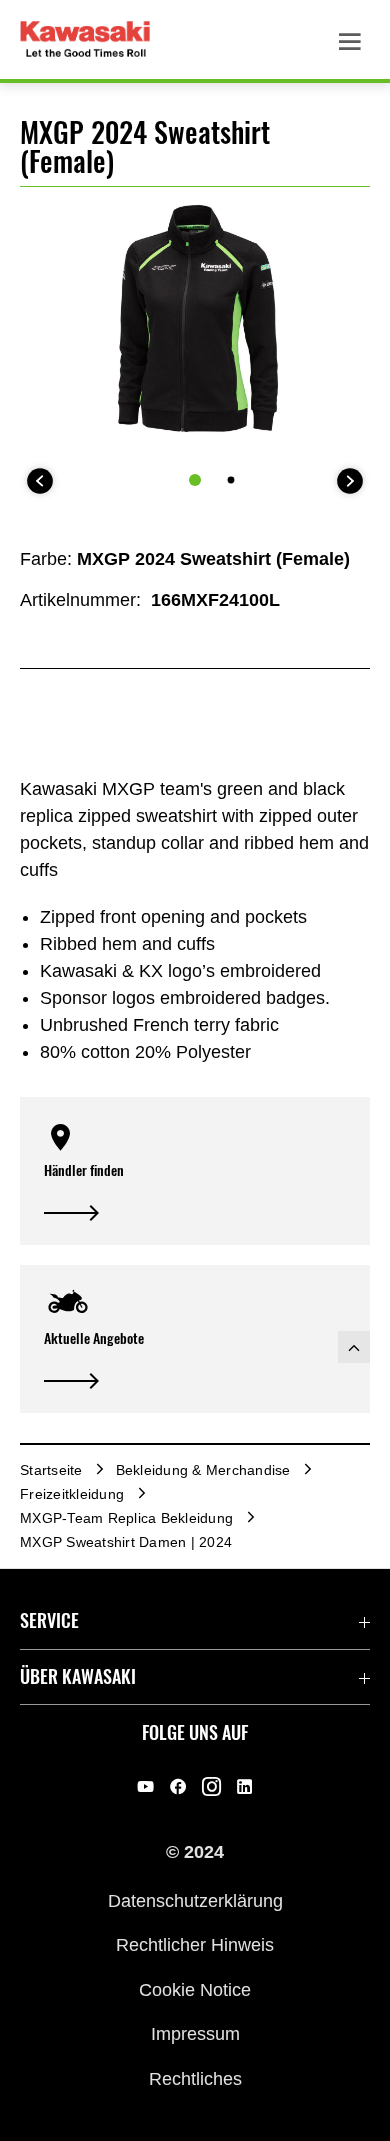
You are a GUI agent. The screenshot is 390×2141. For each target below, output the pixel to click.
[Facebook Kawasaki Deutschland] (178, 1787)
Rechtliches (195, 2078)
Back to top (354, 1347)
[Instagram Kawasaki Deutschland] (211, 1787)
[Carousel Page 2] (231, 479)
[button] (195, 1171)
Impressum (195, 2034)
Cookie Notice (195, 1989)
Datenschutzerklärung (195, 1901)
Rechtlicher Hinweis (195, 1945)
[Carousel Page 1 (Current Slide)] (195, 480)
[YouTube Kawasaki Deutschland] (145, 1787)
